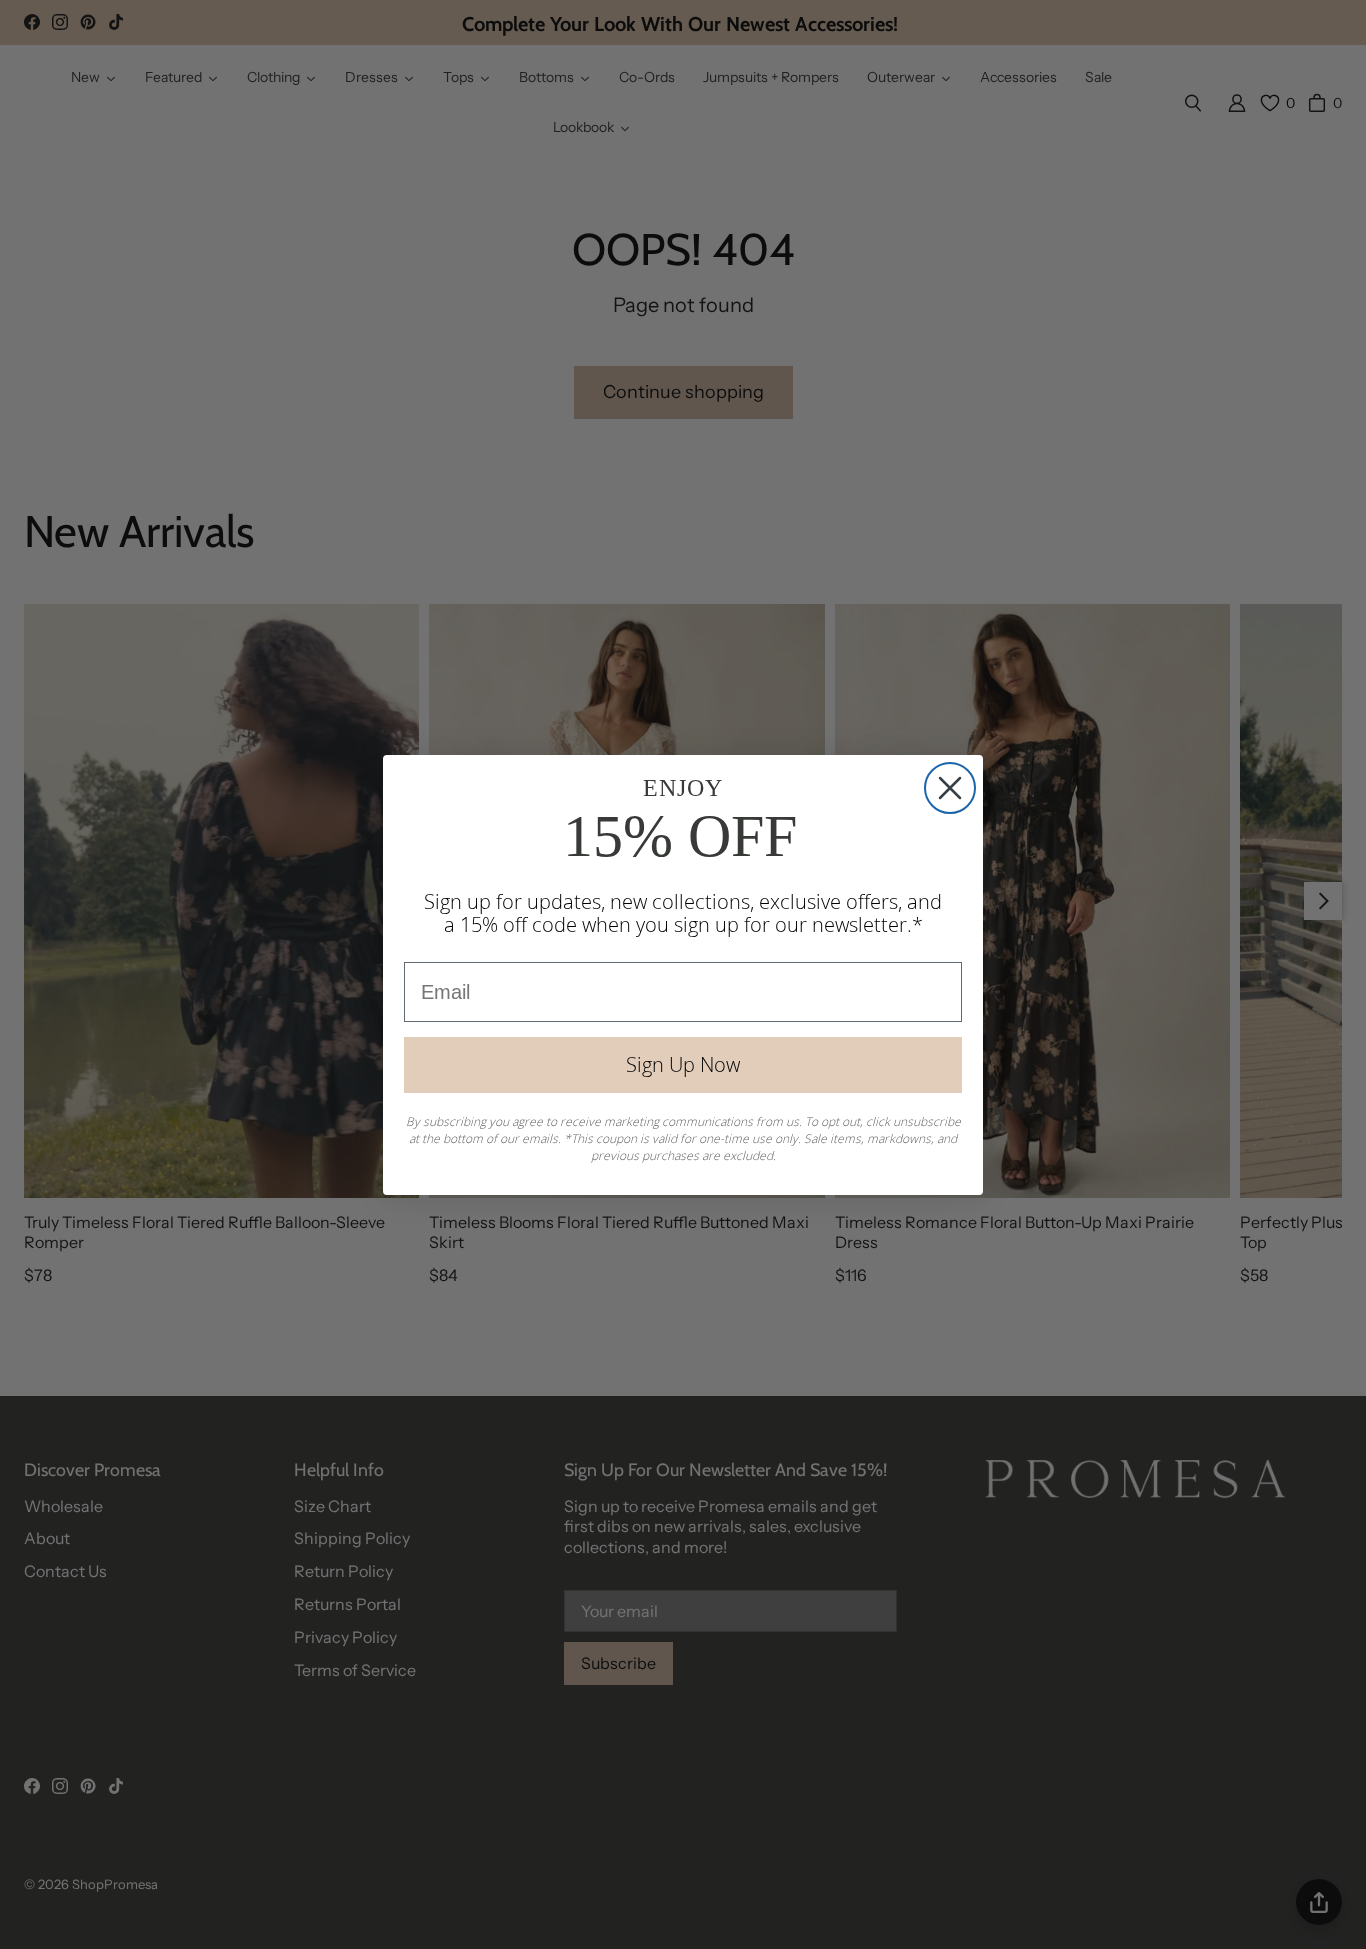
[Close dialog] (950, 788)
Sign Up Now (683, 1064)
